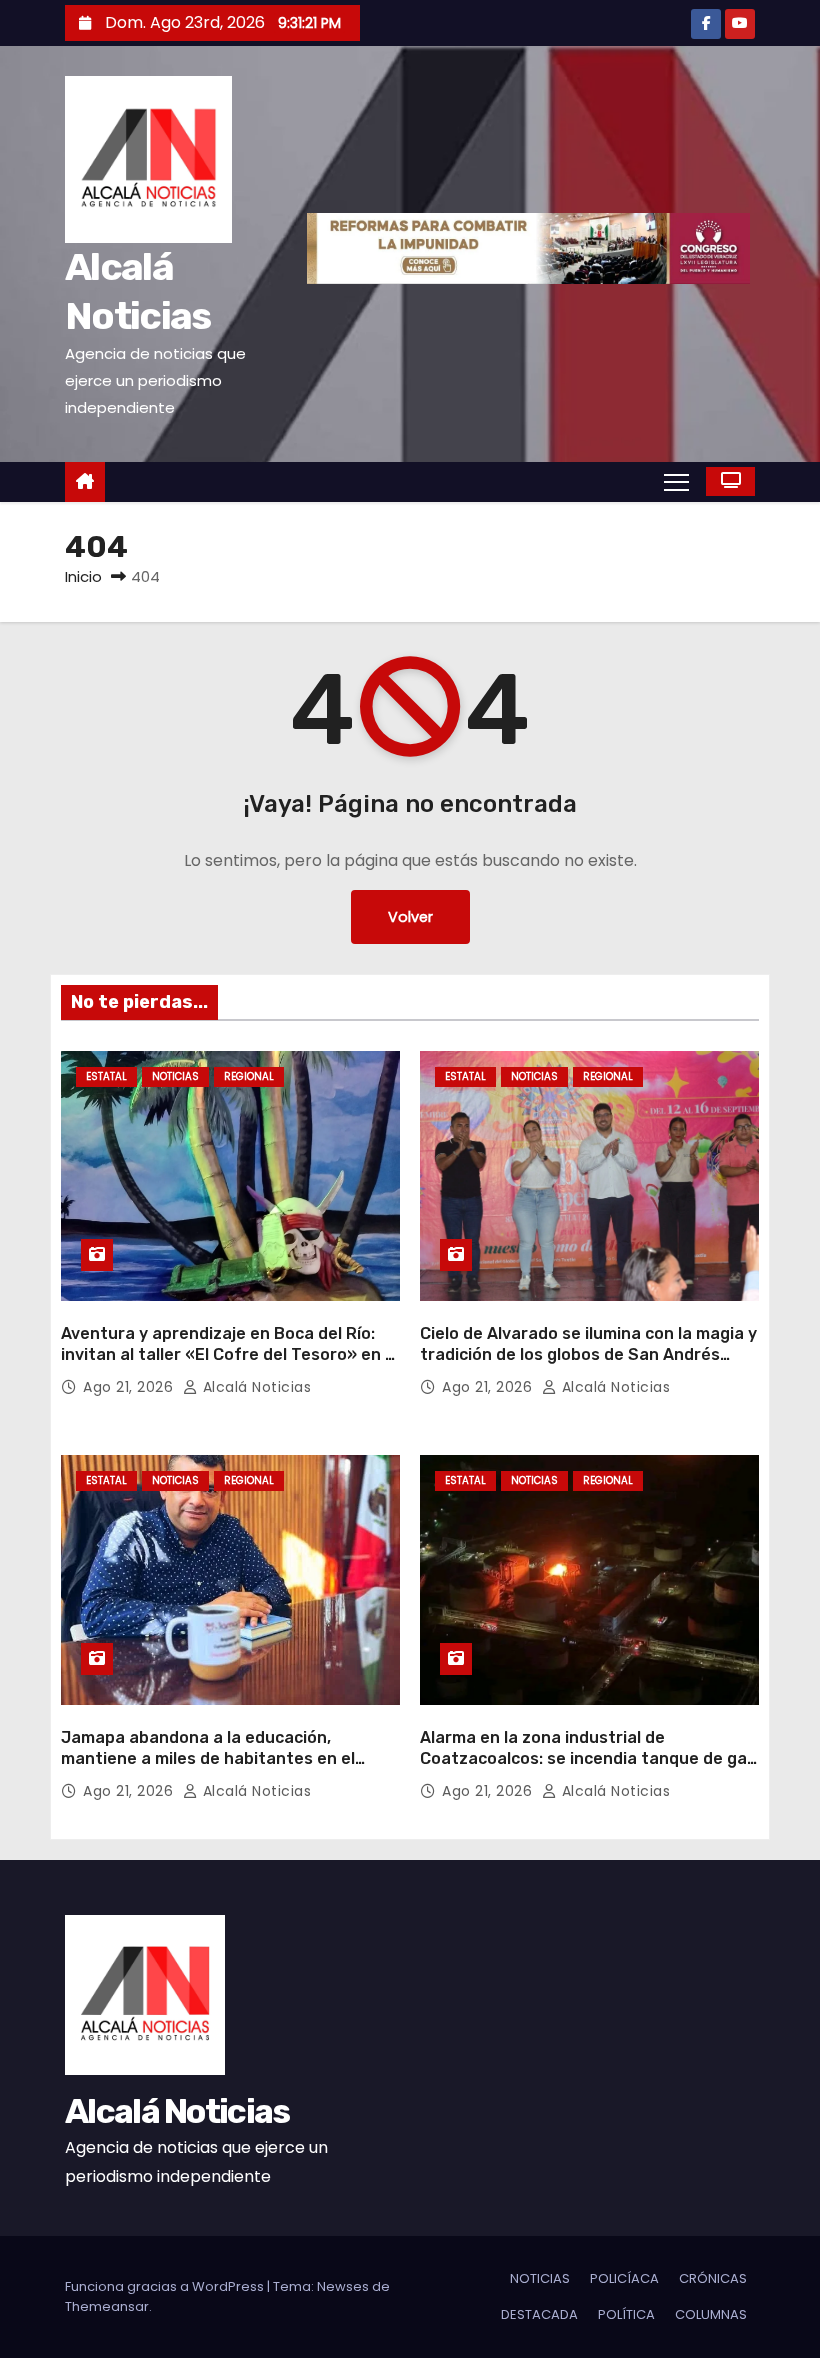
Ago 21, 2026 (130, 1387)
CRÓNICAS (713, 2278)
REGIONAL (249, 1076)
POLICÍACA (624, 2278)
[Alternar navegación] (676, 481)
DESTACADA (539, 2314)
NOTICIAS (175, 1076)
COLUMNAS (711, 2314)
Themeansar (107, 2306)
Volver (410, 917)
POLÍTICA (626, 2314)
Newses (343, 2286)
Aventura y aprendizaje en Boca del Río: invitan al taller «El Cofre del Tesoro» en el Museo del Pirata (230, 1355)
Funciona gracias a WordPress (166, 2286)
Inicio (83, 576)
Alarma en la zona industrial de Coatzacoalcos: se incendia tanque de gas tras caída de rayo (588, 1759)
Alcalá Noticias (254, 1387)
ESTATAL (106, 1076)
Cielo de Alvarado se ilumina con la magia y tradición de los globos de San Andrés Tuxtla (588, 1355)
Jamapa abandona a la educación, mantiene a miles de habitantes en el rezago (208, 1759)
